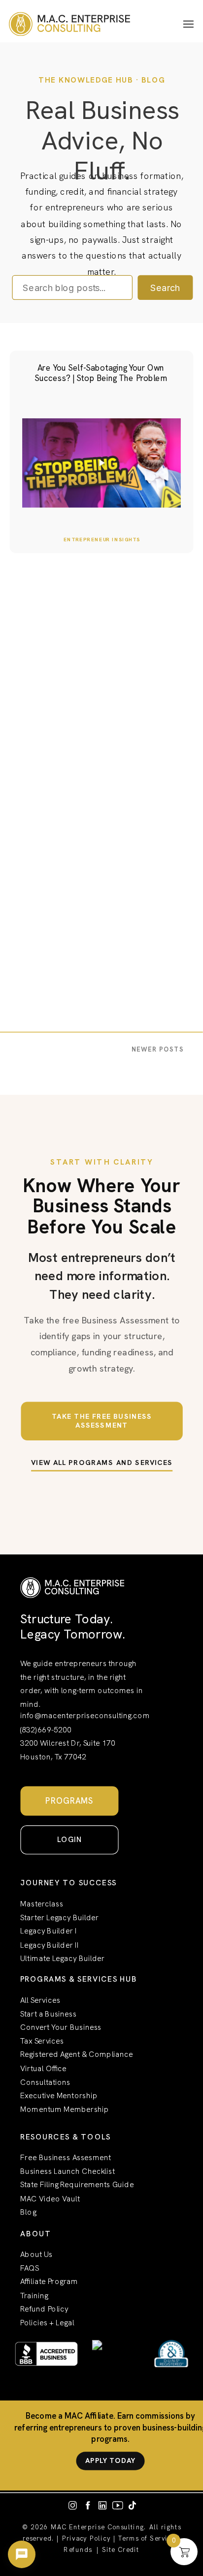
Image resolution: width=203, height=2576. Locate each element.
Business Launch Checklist (68, 2172)
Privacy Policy (86, 2538)
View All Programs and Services (102, 1463)
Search (165, 288)
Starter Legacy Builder (60, 1917)
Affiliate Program (49, 2282)
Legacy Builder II (49, 1945)
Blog (28, 2212)
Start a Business (49, 2014)
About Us (36, 2255)
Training (34, 2296)
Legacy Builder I (49, 1931)
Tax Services (42, 2041)
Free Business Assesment (66, 2158)
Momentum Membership (65, 2110)
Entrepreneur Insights (102, 539)
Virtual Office (43, 2068)
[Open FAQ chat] (22, 2554)
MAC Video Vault (50, 2199)
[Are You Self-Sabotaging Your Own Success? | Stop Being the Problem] (101, 463)
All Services (40, 2000)
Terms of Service (147, 2538)
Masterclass (42, 1904)
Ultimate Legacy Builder (62, 1959)
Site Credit (121, 2550)
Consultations (45, 2082)
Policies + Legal (47, 2323)
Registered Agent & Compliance (77, 2055)
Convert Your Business (61, 2028)
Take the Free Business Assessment (102, 1421)
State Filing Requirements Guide (77, 2185)
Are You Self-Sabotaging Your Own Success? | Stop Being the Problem (101, 373)
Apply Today (110, 2460)
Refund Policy (44, 2309)
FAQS (29, 2269)
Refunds (78, 2550)
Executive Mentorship (59, 2096)
